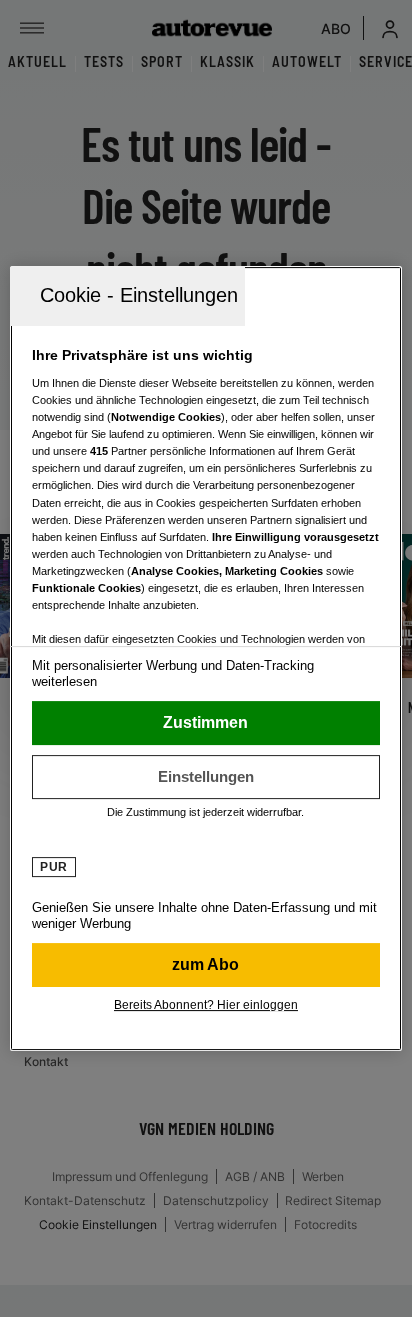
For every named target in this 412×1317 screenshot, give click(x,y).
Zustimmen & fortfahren (205, 723)
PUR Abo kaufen (205, 965)
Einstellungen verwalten (205, 777)
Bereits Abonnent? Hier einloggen (206, 1005)
